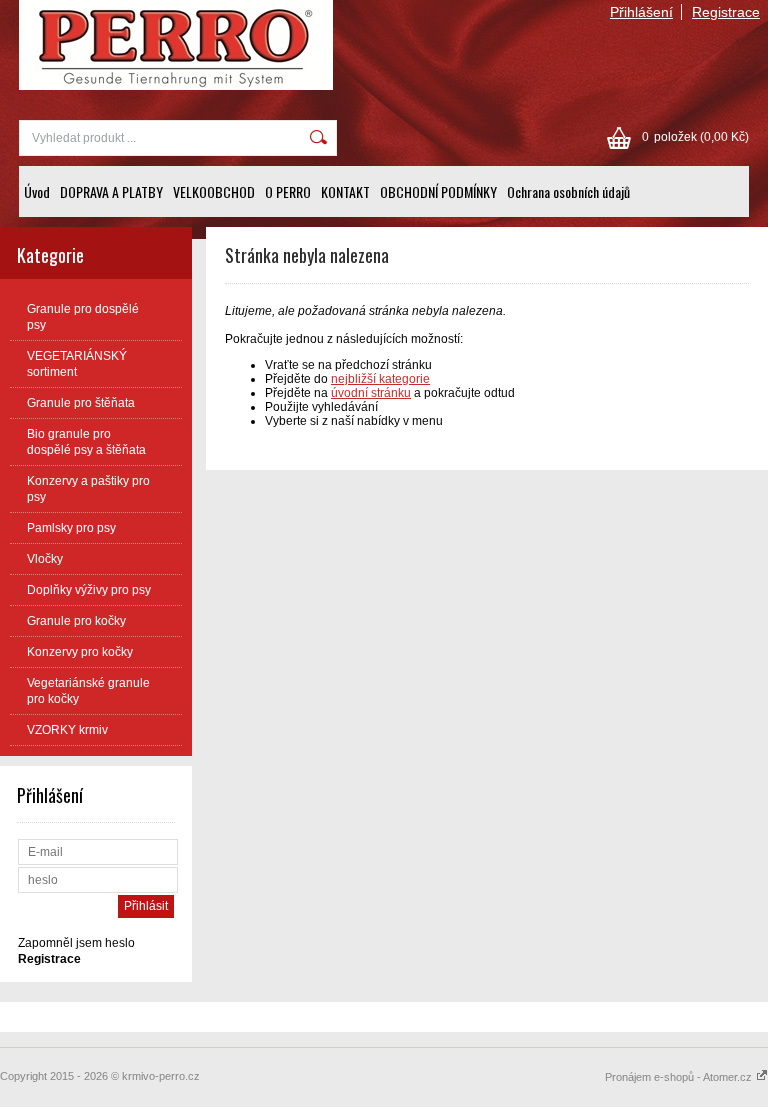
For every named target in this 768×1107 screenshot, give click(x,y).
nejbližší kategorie (380, 379)
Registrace (726, 12)
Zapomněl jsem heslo (76, 943)
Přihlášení (641, 12)
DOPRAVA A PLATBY (111, 191)
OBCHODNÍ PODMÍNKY (438, 191)
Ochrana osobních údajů (568, 191)
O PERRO (288, 191)
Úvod (37, 191)
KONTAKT (345, 191)
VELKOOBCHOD (214, 191)
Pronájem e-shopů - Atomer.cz (680, 1077)
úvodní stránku (371, 393)
